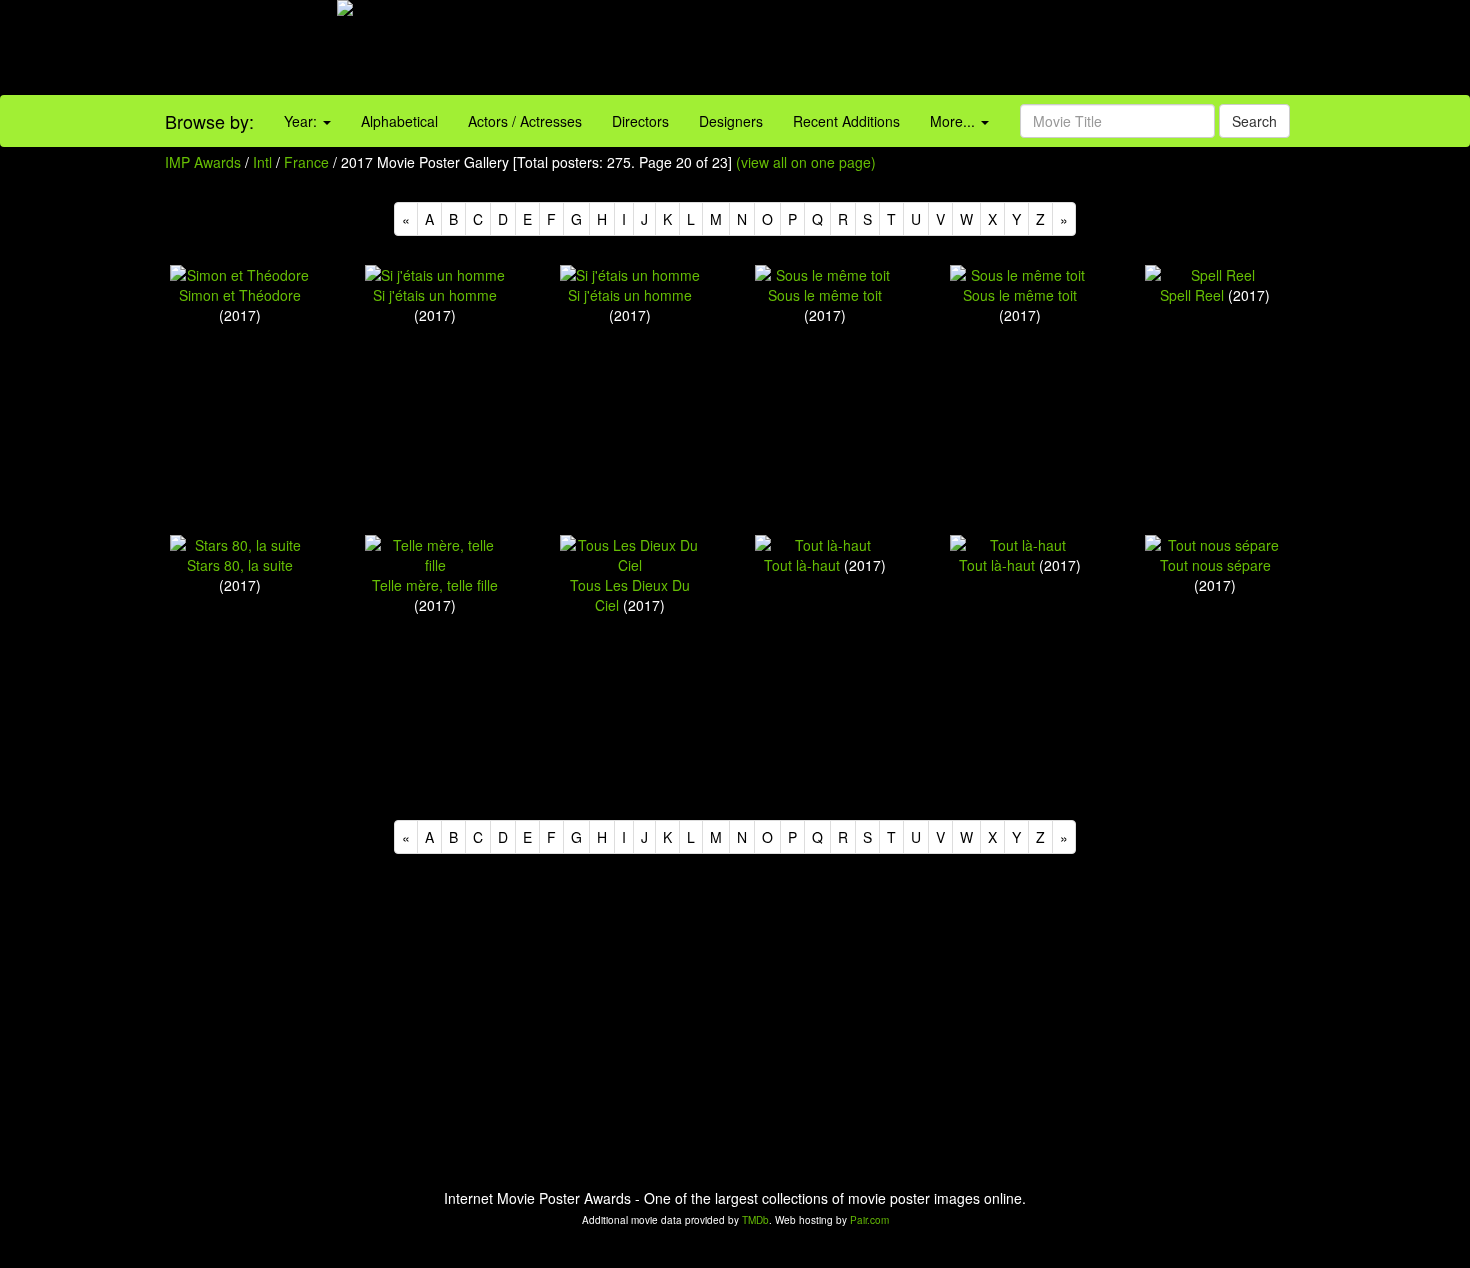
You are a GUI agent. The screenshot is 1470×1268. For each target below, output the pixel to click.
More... (954, 121)
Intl (262, 162)
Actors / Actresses (525, 121)
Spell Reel (1192, 295)
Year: (302, 121)
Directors (640, 121)
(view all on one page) (806, 162)
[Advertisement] (919, 50)
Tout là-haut (802, 565)
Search (1254, 121)
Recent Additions (846, 121)
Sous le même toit (825, 295)
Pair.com (869, 1220)
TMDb (755, 1220)
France (306, 162)
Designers (731, 121)
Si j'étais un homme (435, 295)
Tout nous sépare (1215, 565)
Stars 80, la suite (240, 565)
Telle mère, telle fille (435, 585)
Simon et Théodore (240, 295)
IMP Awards (203, 162)
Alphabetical (399, 121)
